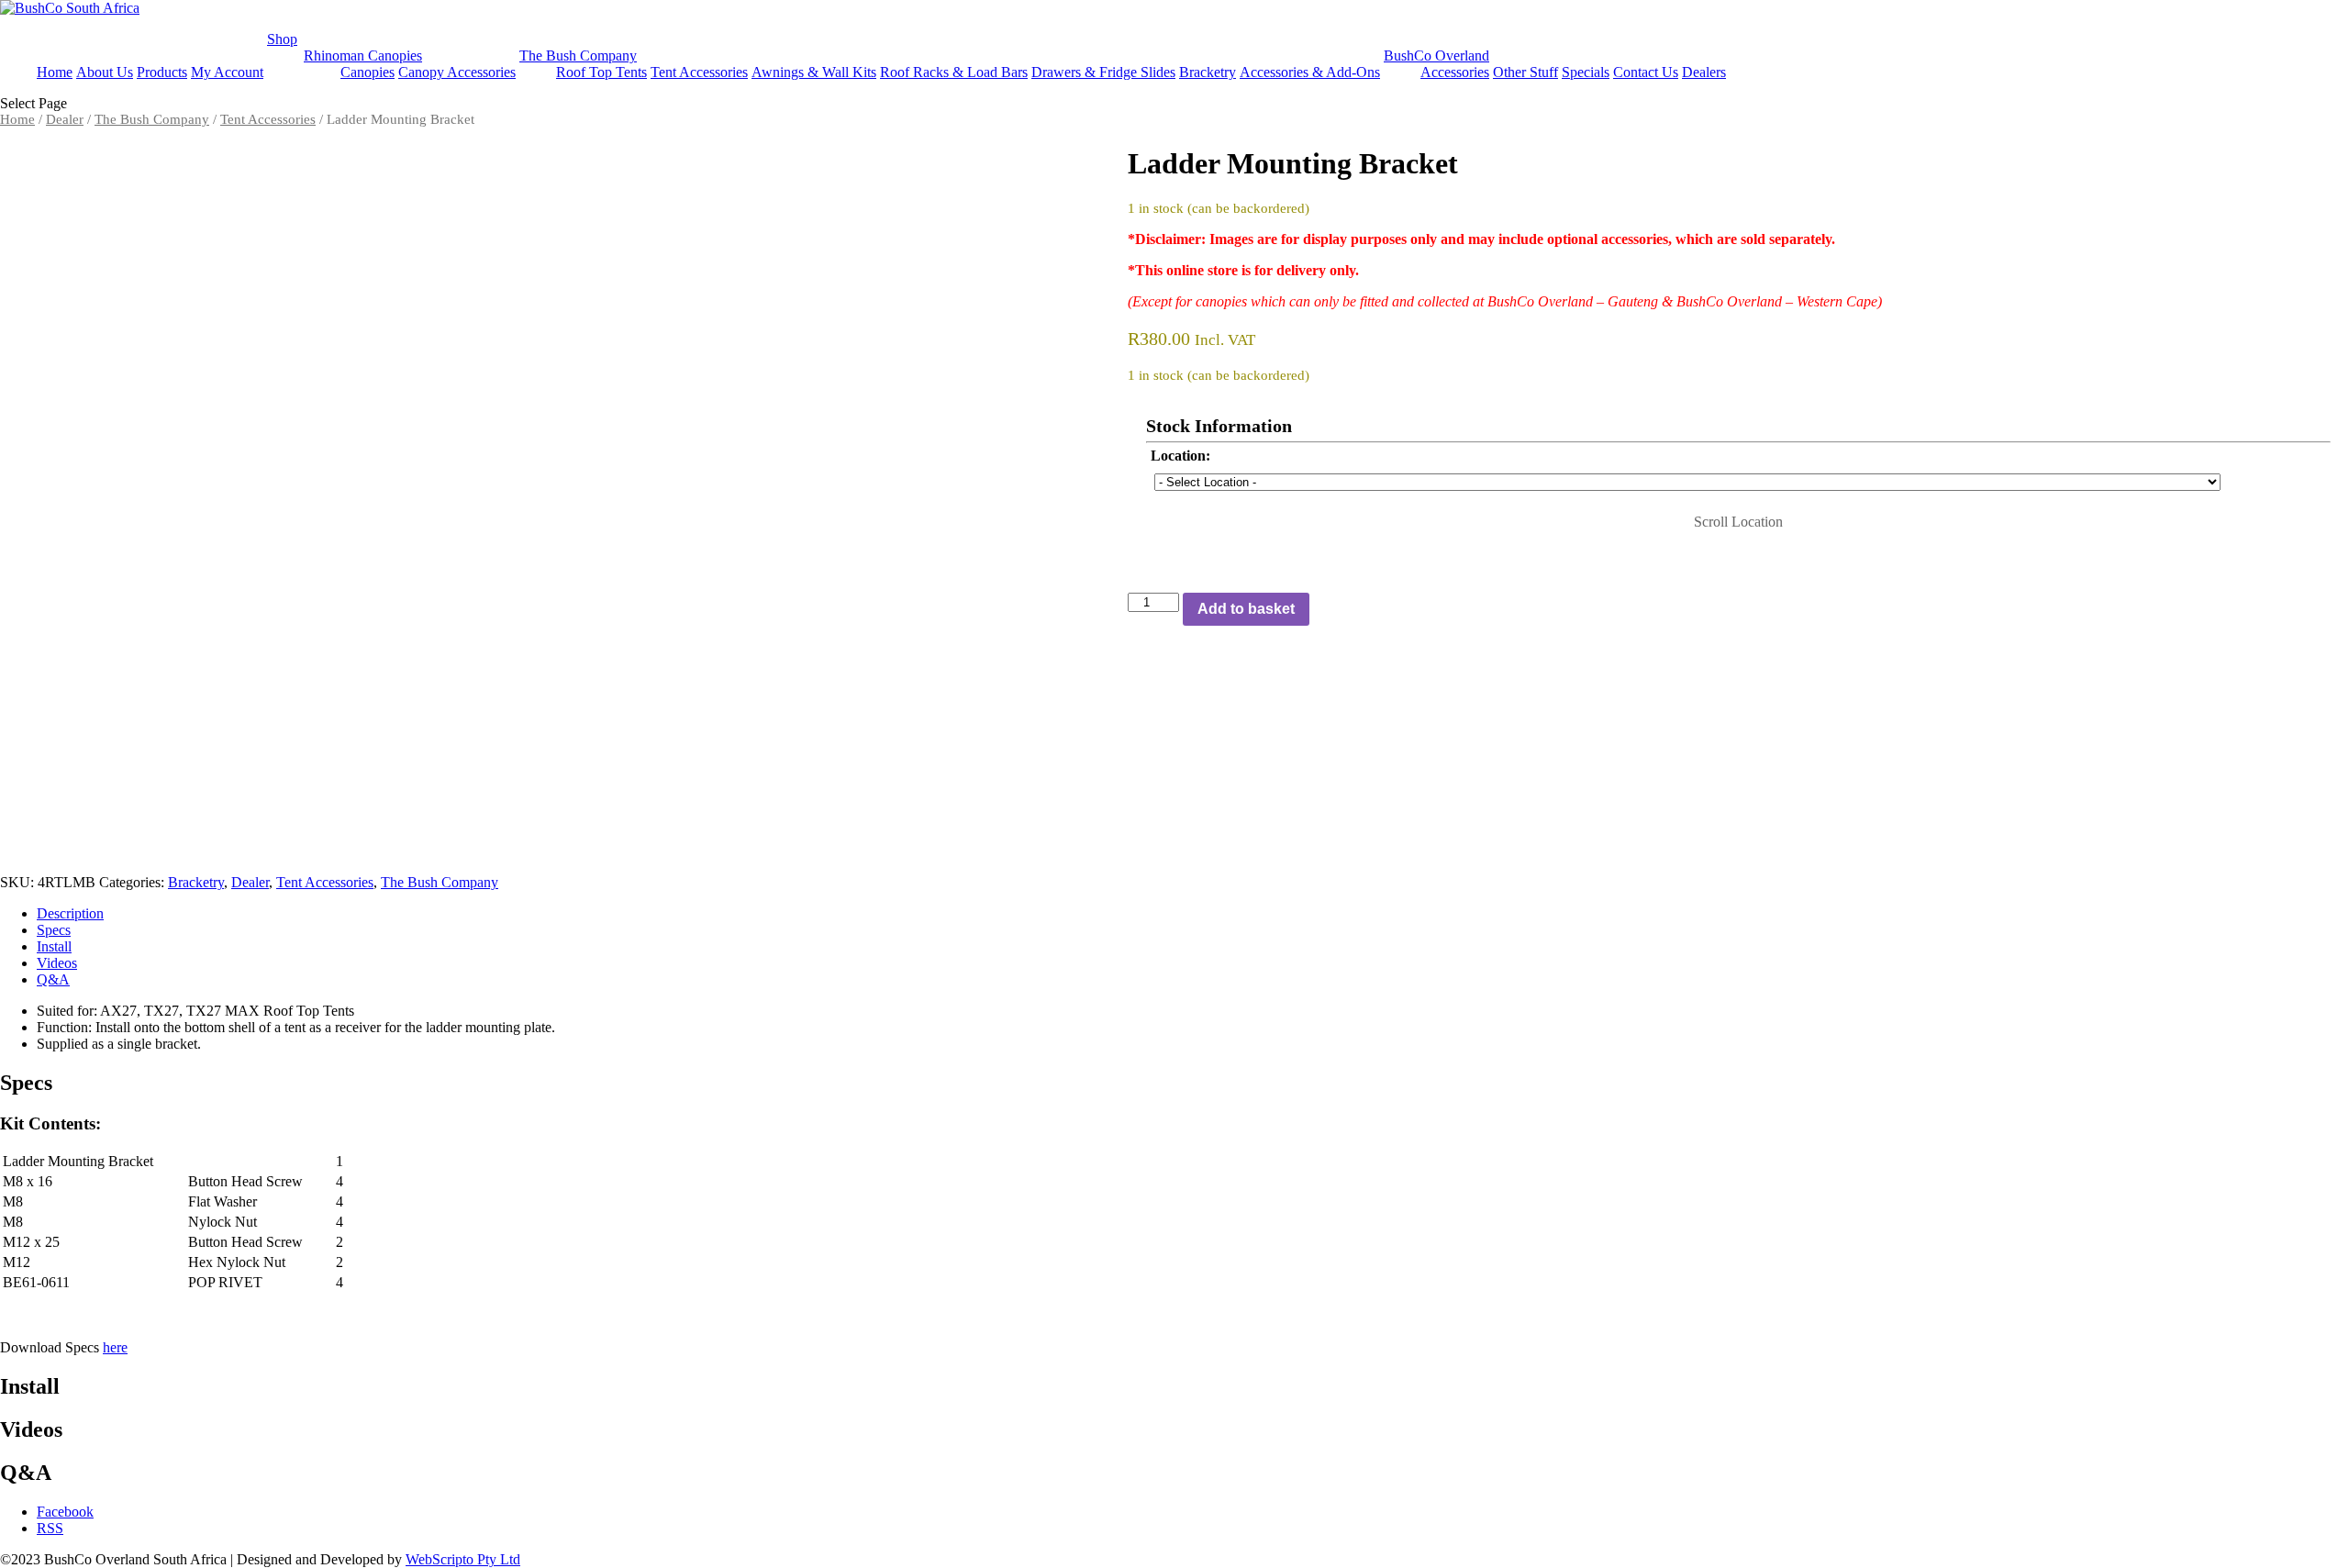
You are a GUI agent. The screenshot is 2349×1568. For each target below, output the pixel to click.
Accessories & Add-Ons (1310, 72)
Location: (1180, 456)
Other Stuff (1525, 72)
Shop (282, 39)
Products (162, 72)
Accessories (1455, 72)
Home (55, 72)
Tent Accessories (699, 72)
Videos (57, 963)
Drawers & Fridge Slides (1103, 72)
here (115, 1347)
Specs (54, 930)
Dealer (65, 119)
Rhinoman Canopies (363, 56)
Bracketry (1208, 72)
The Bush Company (578, 56)
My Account (227, 72)
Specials (1586, 72)
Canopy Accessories (457, 72)
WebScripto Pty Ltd (463, 1559)
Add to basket (1246, 609)
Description (70, 913)
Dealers (1704, 72)
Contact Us (1646, 72)
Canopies (367, 72)
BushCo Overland (1436, 56)
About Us (105, 72)
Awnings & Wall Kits (814, 72)
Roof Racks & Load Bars (954, 72)
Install (54, 946)
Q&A (53, 979)
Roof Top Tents (601, 72)
